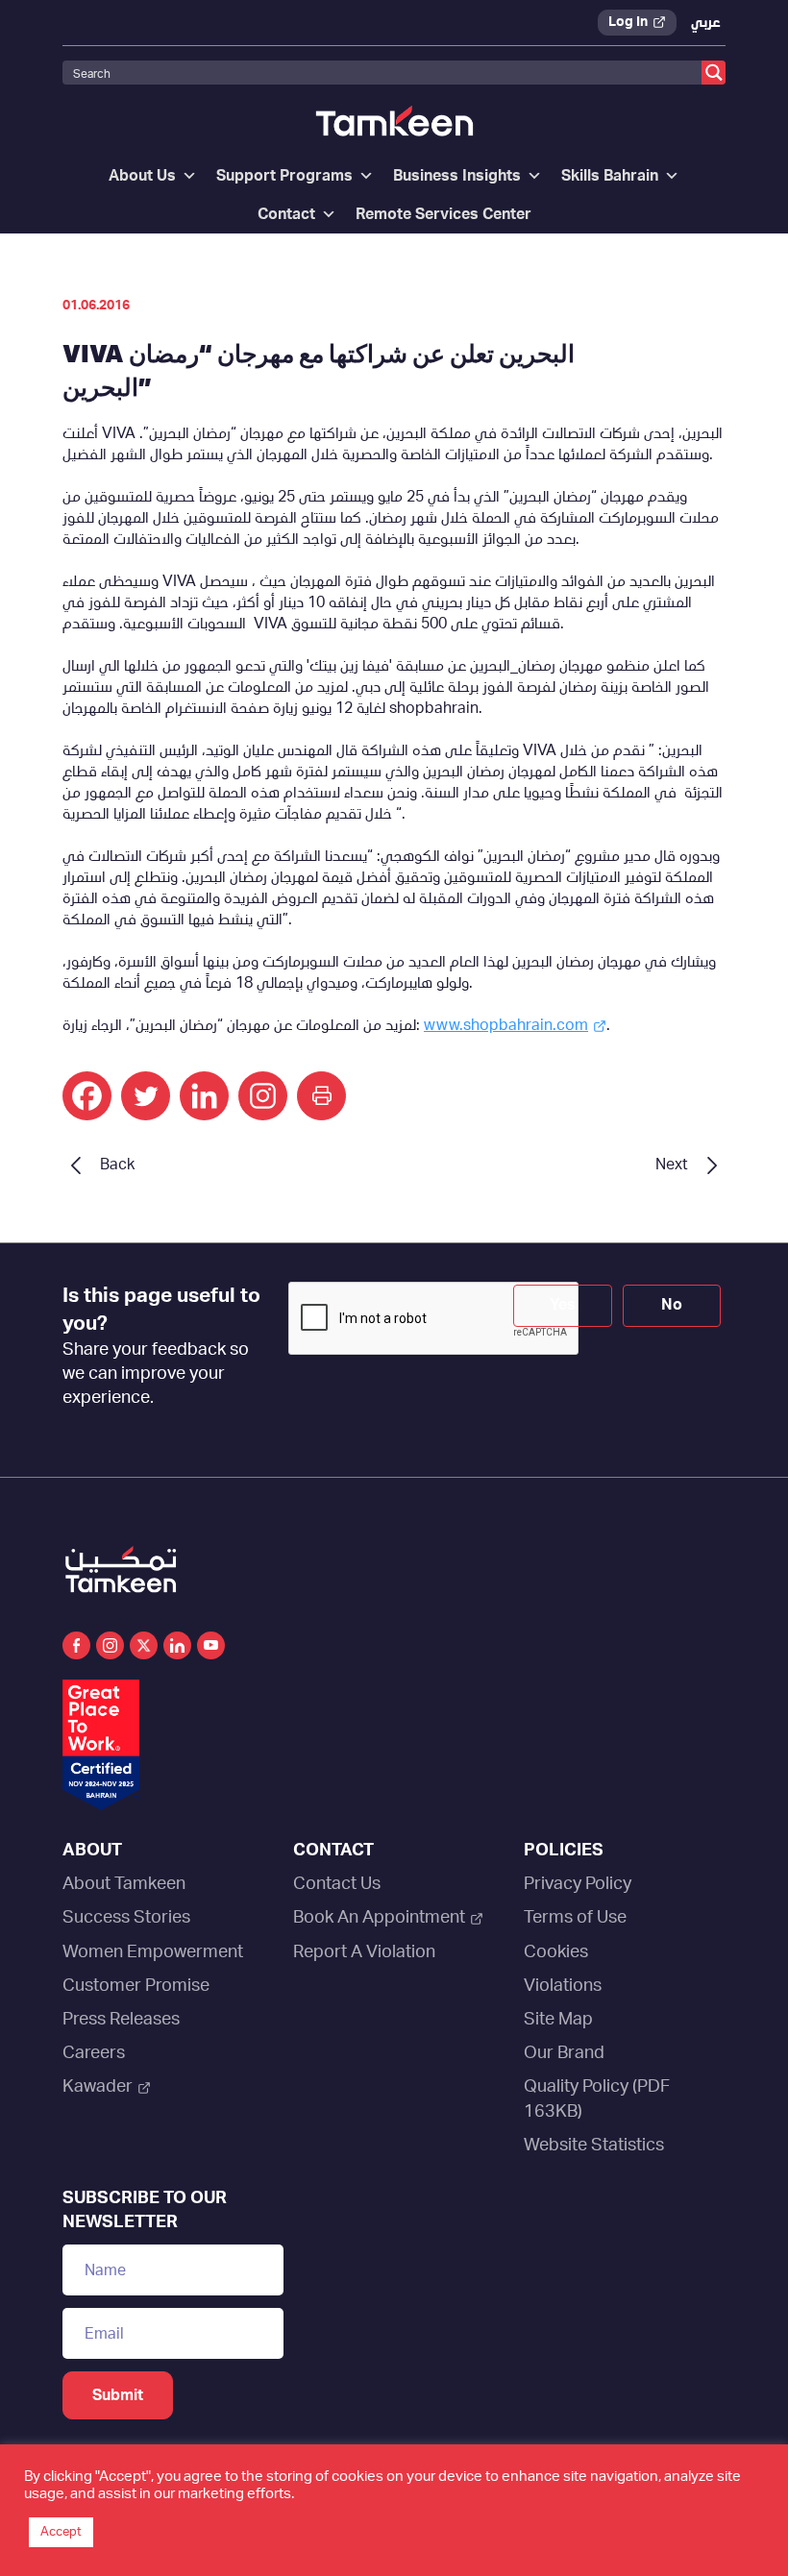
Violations (563, 1986)
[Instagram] (263, 1096)
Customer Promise (136, 1986)
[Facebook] (87, 1096)
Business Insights (457, 176)
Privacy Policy (578, 1884)
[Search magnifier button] (714, 73)
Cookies (556, 1952)
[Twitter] (146, 1096)
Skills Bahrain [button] (610, 176)
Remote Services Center (443, 214)
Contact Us (337, 1884)
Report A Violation (364, 1952)
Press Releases (121, 2020)
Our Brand (564, 2053)
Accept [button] (61, 2532)
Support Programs (284, 176)
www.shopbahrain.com (506, 1025)
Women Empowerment (153, 1952)
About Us (142, 176)
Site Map (558, 2020)
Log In (628, 22)
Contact (286, 214)
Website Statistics (594, 2146)
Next (672, 1165)
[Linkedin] (204, 1096)
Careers (94, 2053)
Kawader (98, 2087)
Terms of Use (575, 1918)
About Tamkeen (124, 1884)
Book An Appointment (379, 1918)
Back (117, 1165)
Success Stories (126, 1918)
